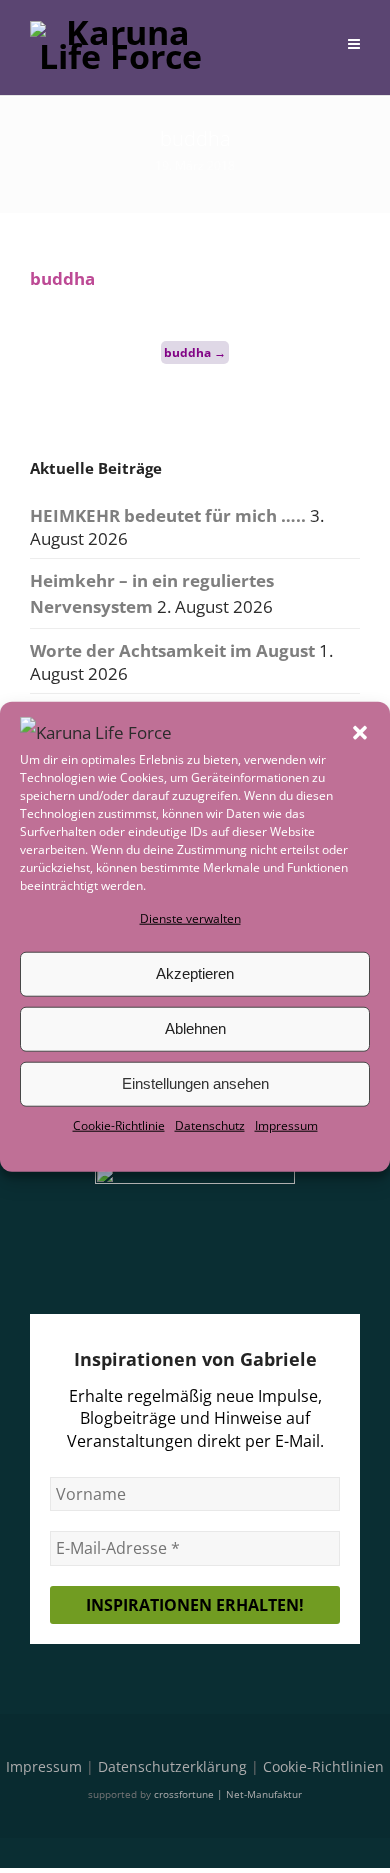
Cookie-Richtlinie (119, 1125)
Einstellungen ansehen (195, 1083)
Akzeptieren (195, 973)
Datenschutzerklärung (172, 1766)
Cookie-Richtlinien (323, 1766)
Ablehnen (195, 1028)
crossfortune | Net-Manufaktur (228, 1794)
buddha (62, 278)
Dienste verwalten (190, 917)
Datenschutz (210, 1125)
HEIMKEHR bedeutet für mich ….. (168, 515)
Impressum (286, 1125)
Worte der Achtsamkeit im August (172, 650)
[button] (360, 732)
